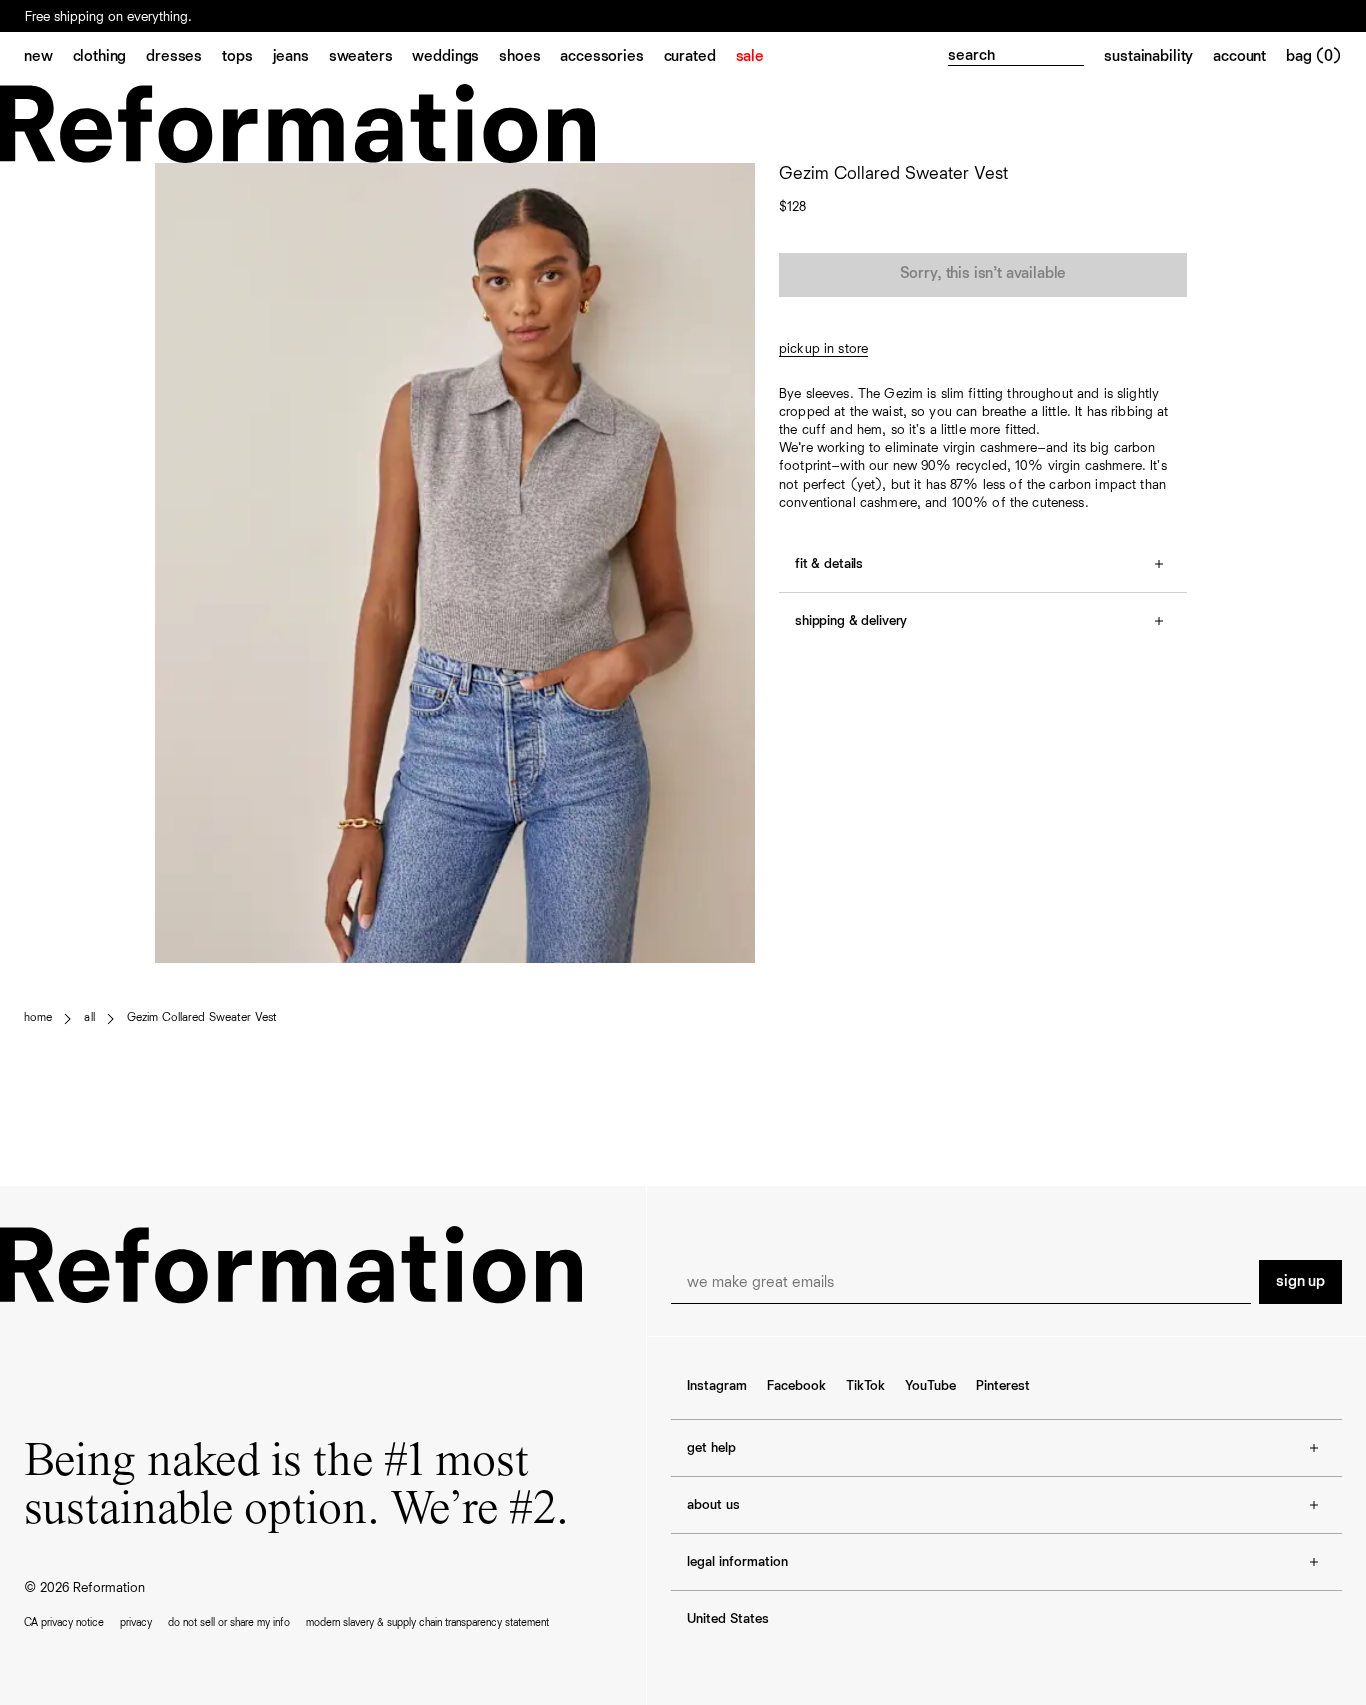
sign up (1300, 1282)
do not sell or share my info (229, 1622)
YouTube (930, 1386)
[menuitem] (48, 58)
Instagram (717, 1386)
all (89, 1018)
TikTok (865, 1386)
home (38, 1018)
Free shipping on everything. (108, 17)
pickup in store (823, 349)
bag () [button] (1314, 57)
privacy (136, 1622)
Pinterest (1003, 1386)
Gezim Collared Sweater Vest (202, 1018)
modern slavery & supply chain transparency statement (427, 1622)
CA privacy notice (64, 1622)
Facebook (796, 1386)
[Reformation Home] (683, 123)
